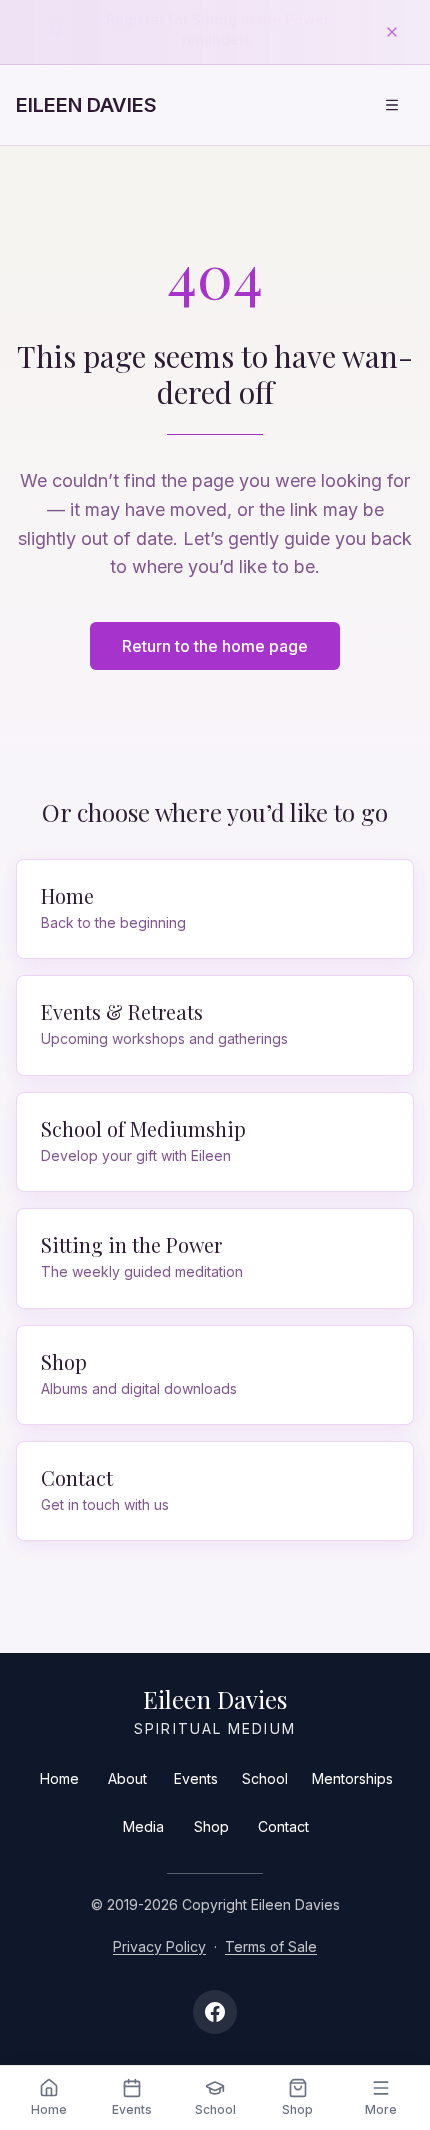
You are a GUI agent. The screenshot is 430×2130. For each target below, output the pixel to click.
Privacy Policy (159, 1946)
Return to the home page (215, 646)
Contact (283, 1826)
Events (196, 1778)
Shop (211, 1826)
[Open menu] (392, 105)
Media (143, 1826)
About (127, 1778)
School (265, 1778)
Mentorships (352, 1778)
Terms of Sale (271, 1946)
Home (59, 1778)
